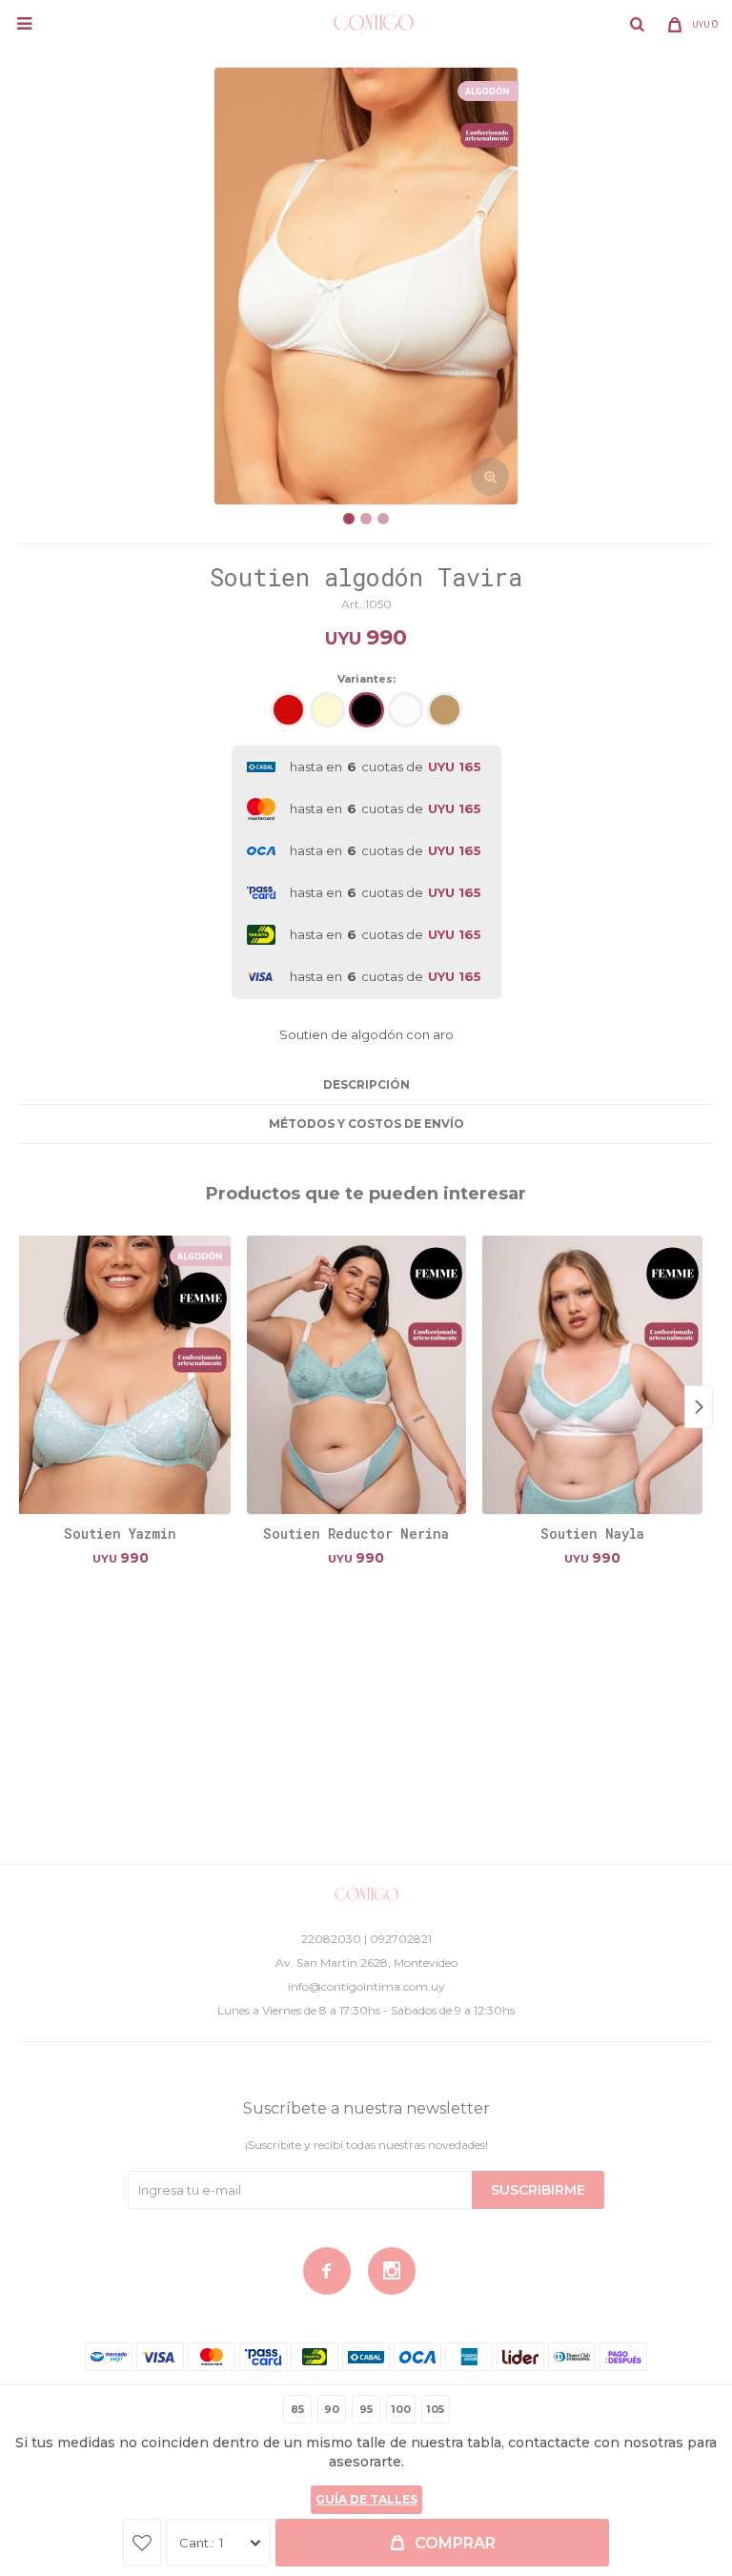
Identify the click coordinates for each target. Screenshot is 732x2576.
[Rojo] (288, 710)
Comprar (455, 2543)
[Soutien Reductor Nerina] (357, 1374)
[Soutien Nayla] (592, 1374)
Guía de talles (366, 2499)
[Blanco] (406, 710)
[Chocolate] (445, 710)
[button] (637, 24)
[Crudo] (327, 710)
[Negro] (366, 710)
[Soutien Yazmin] (121, 1374)
